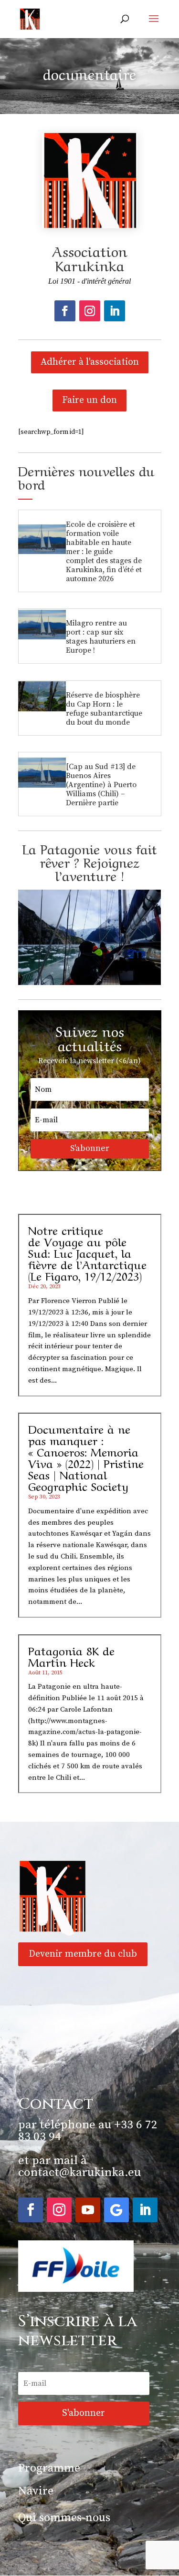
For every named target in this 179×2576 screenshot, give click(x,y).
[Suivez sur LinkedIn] (115, 311)
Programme (49, 2468)
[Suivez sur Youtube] (88, 2210)
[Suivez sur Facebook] (65, 311)
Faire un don (89, 400)
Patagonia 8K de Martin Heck (71, 1656)
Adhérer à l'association (90, 362)
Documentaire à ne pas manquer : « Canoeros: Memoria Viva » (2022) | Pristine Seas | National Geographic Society (86, 1457)
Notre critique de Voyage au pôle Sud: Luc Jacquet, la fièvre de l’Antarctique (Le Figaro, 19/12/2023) (87, 1252)
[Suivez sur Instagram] (90, 311)
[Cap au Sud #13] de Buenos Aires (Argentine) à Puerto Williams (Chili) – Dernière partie (101, 785)
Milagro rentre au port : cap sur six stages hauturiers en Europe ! (101, 637)
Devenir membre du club (83, 1954)
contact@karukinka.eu (79, 2172)
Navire (36, 2491)
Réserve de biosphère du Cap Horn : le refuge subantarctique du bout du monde (104, 709)
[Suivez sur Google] (116, 2210)
